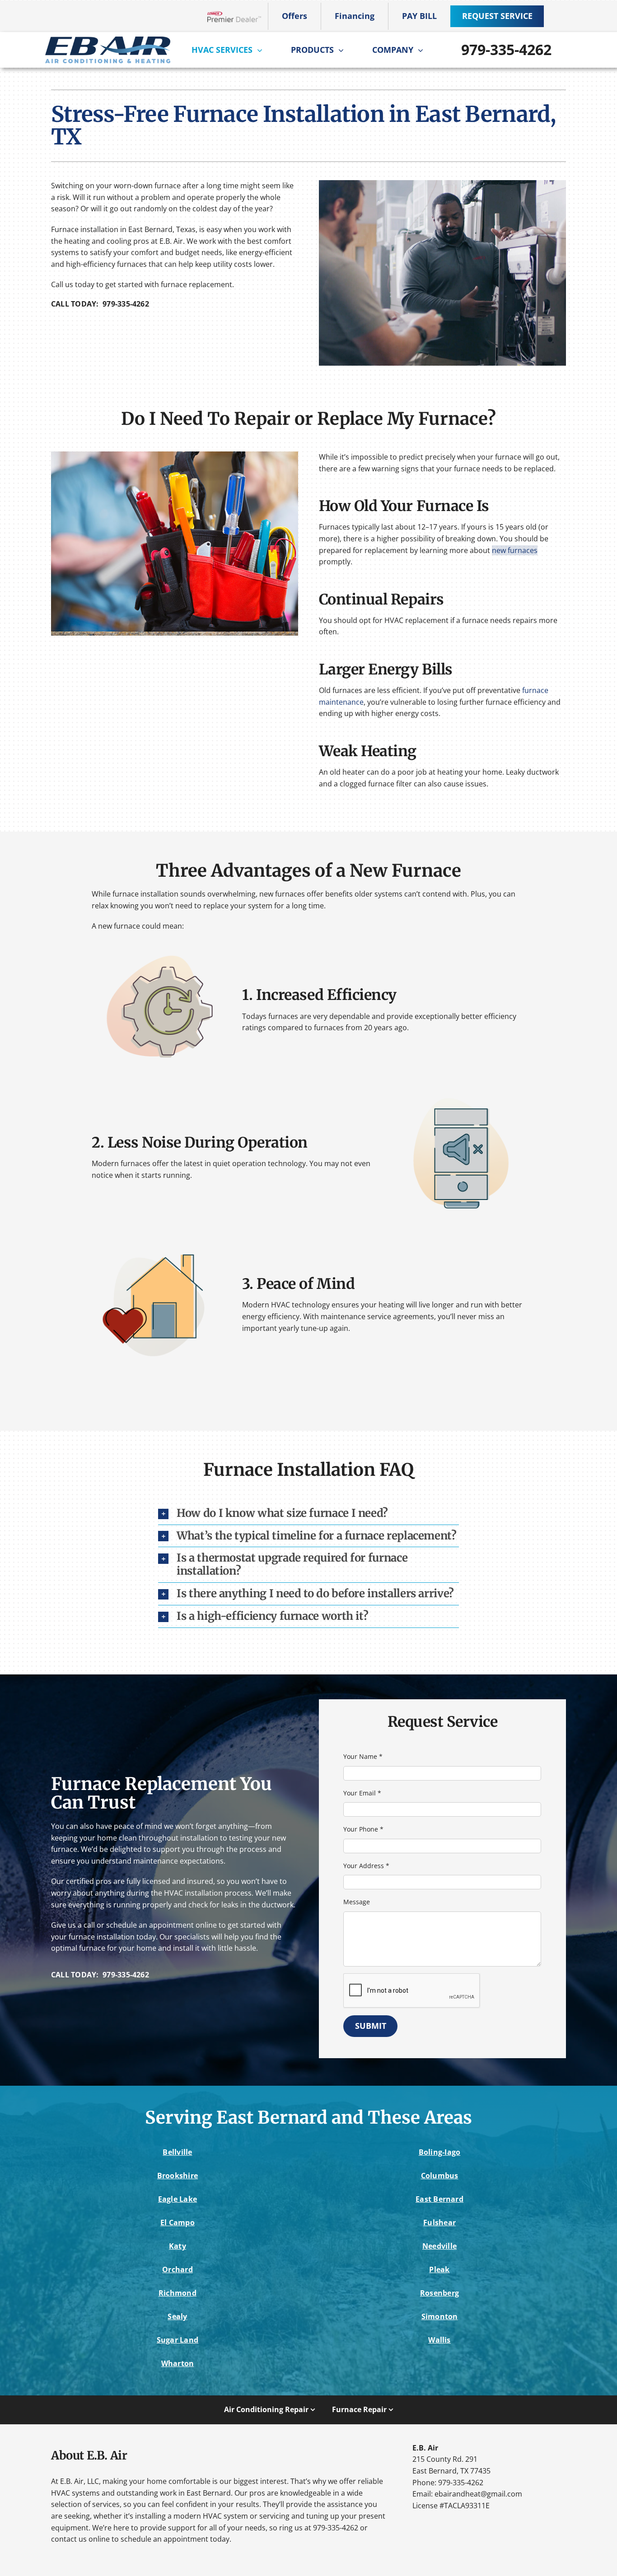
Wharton (178, 2363)
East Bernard (439, 2199)
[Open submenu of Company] (423, 50)
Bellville (177, 2152)
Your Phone (363, 1829)
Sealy (177, 2316)
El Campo (178, 2223)
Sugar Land (178, 2340)
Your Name (363, 1756)
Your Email (362, 1793)
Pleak (439, 2269)
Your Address (366, 1866)
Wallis (439, 2340)
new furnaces (515, 550)
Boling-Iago (440, 2152)
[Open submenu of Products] (343, 50)
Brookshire (178, 2176)
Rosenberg (439, 2293)
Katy (178, 2246)
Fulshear (439, 2223)
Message (357, 1902)
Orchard (178, 2269)
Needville (439, 2246)
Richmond (178, 2293)
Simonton (440, 2316)
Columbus (440, 2176)
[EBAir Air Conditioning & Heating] (108, 40)
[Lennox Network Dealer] (238, 16)
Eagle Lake (178, 2199)
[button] (308, 1514)
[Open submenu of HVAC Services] (262, 50)
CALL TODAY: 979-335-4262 (100, 304)
